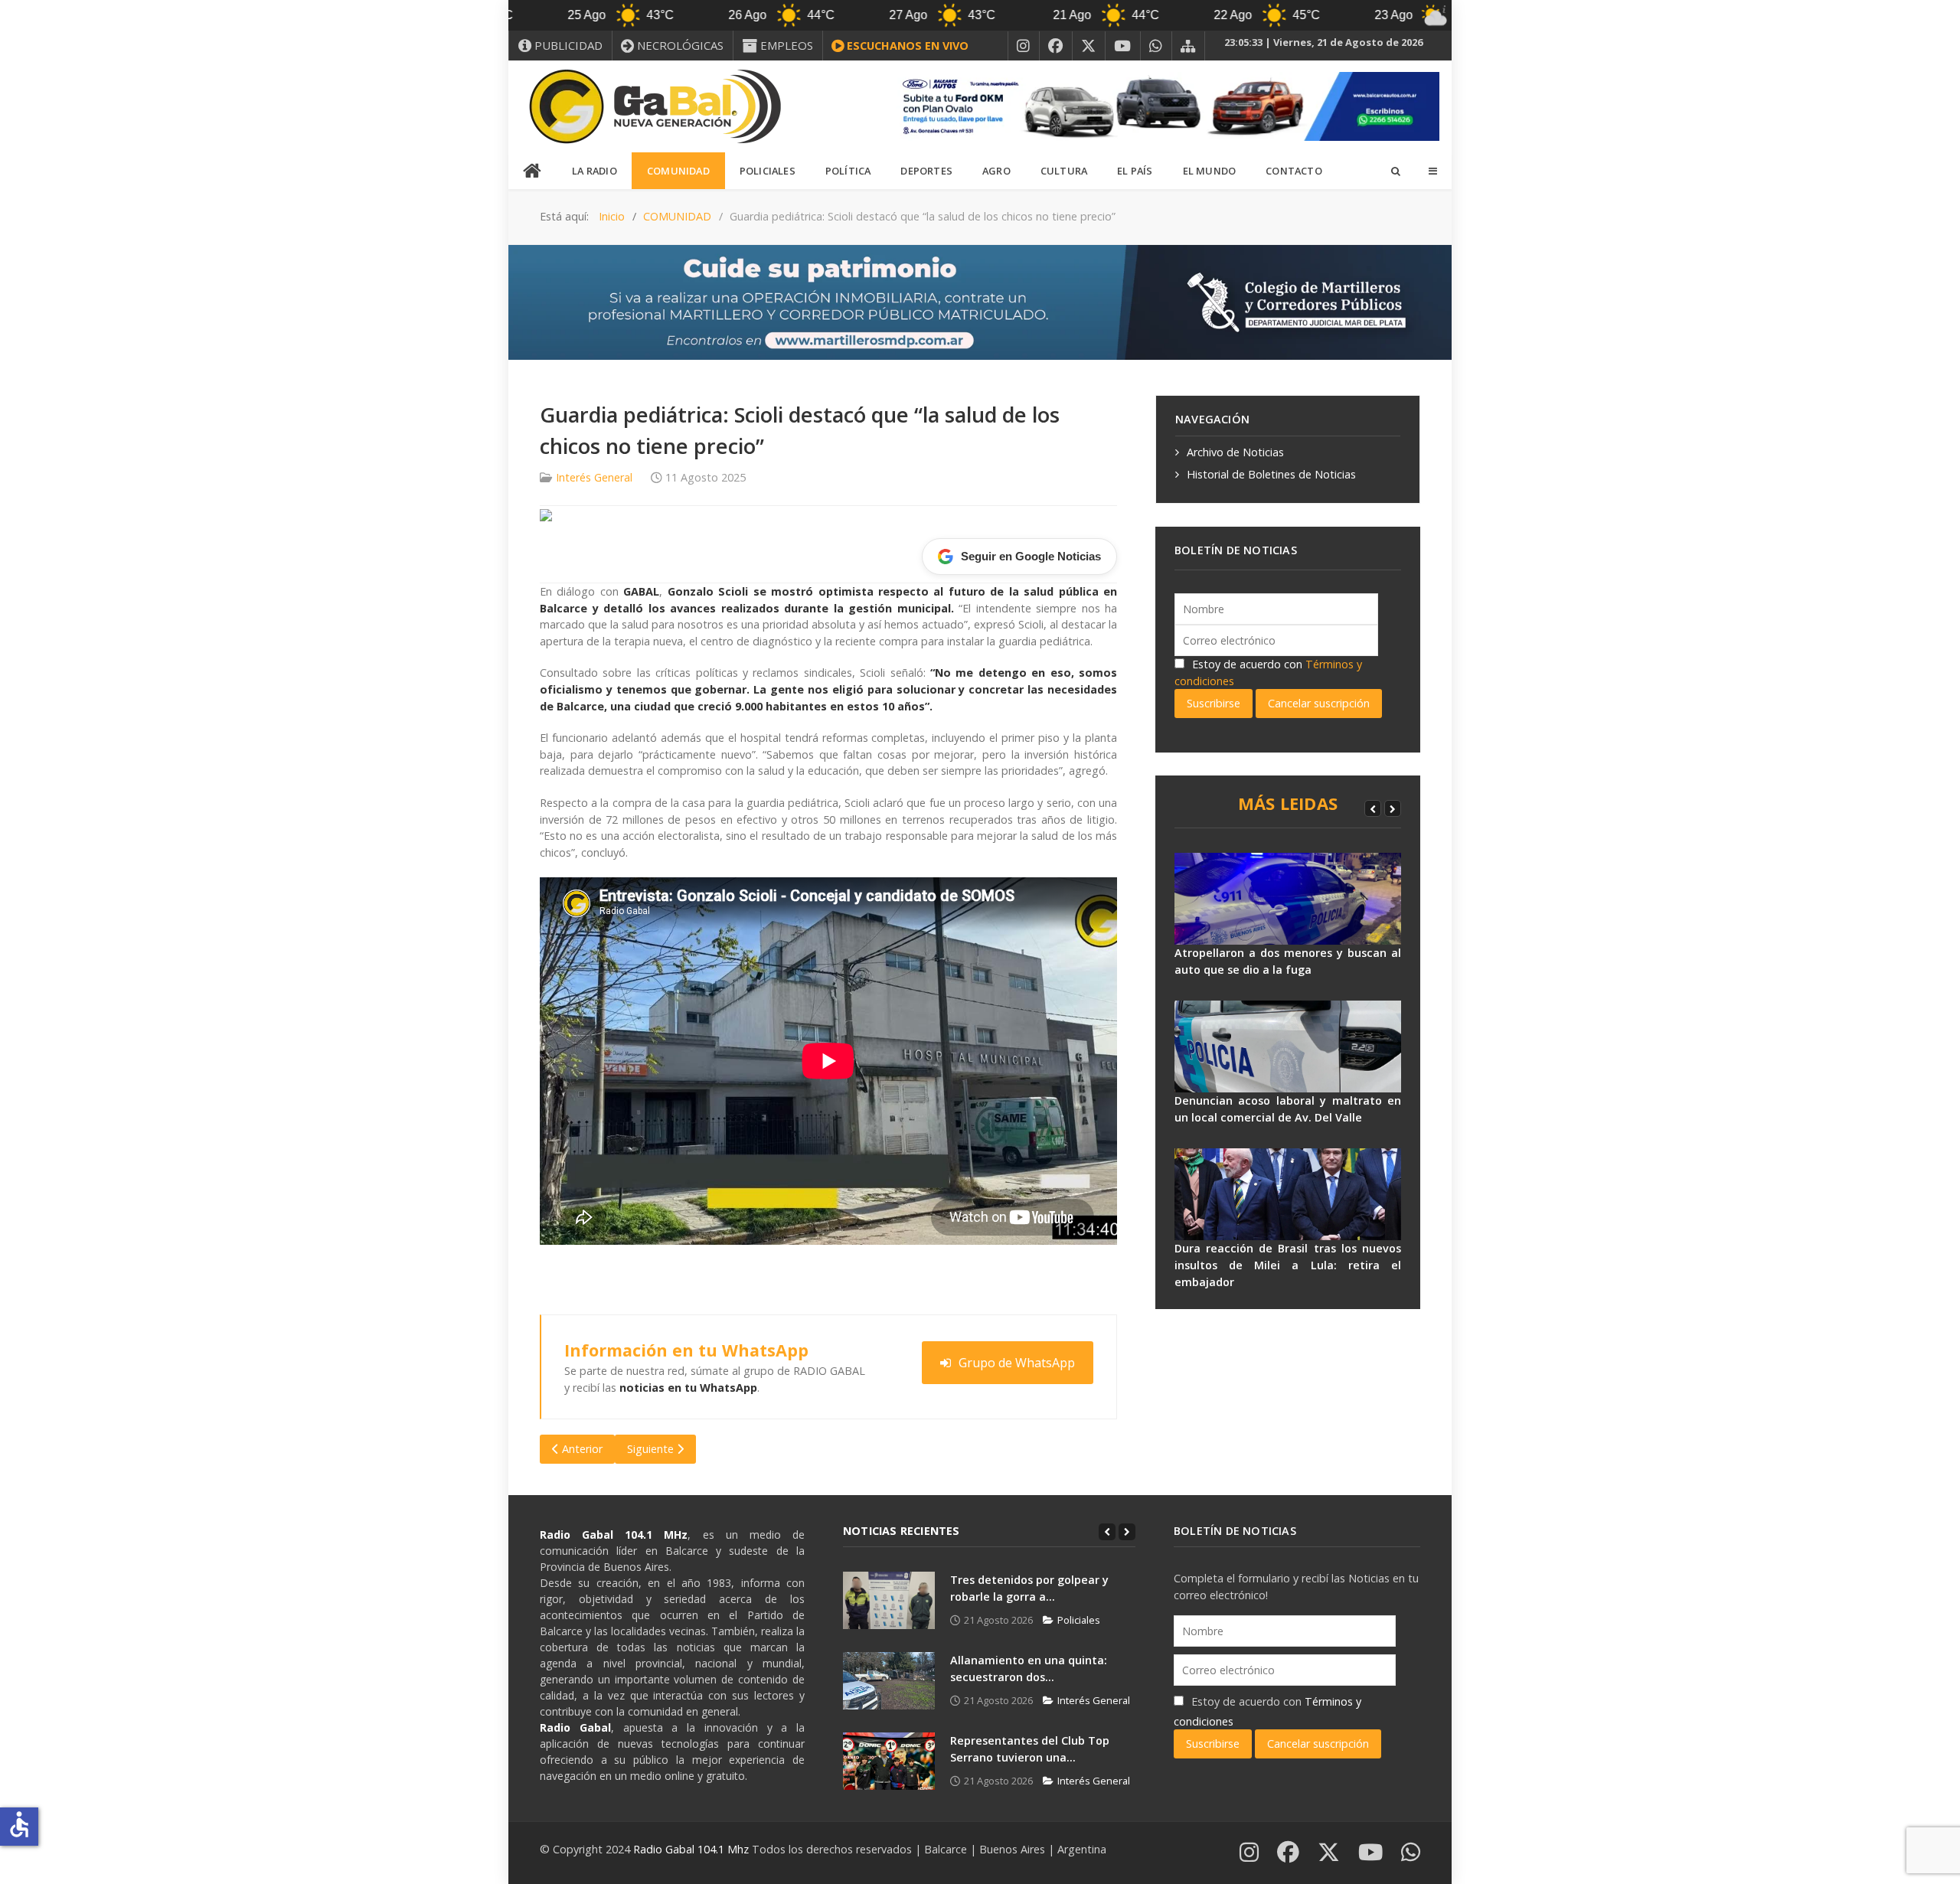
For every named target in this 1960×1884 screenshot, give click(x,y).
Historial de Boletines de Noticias (1271, 474)
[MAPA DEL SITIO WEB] (1188, 46)
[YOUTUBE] (1123, 46)
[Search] (1395, 171)
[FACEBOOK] (1056, 46)
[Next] (1393, 808)
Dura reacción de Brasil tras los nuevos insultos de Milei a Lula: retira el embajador (1288, 1265)
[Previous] (1373, 808)
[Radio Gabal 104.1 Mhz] (655, 106)
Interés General (594, 477)
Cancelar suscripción (1319, 703)
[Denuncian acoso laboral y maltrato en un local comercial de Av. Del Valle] (1288, 1046)
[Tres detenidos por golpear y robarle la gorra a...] (889, 1600)
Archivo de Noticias (1235, 452)
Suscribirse (1214, 703)
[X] (1089, 46)
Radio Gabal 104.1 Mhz (693, 1849)
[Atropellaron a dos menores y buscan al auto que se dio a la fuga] (1288, 899)
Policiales (1079, 1620)
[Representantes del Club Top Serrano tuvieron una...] (889, 1761)
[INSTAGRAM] (1024, 46)
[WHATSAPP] (1156, 46)
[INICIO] (533, 171)
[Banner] (1164, 105)
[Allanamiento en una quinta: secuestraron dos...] (889, 1681)
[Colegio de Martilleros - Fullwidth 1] (980, 301)
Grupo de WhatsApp (1017, 1363)
